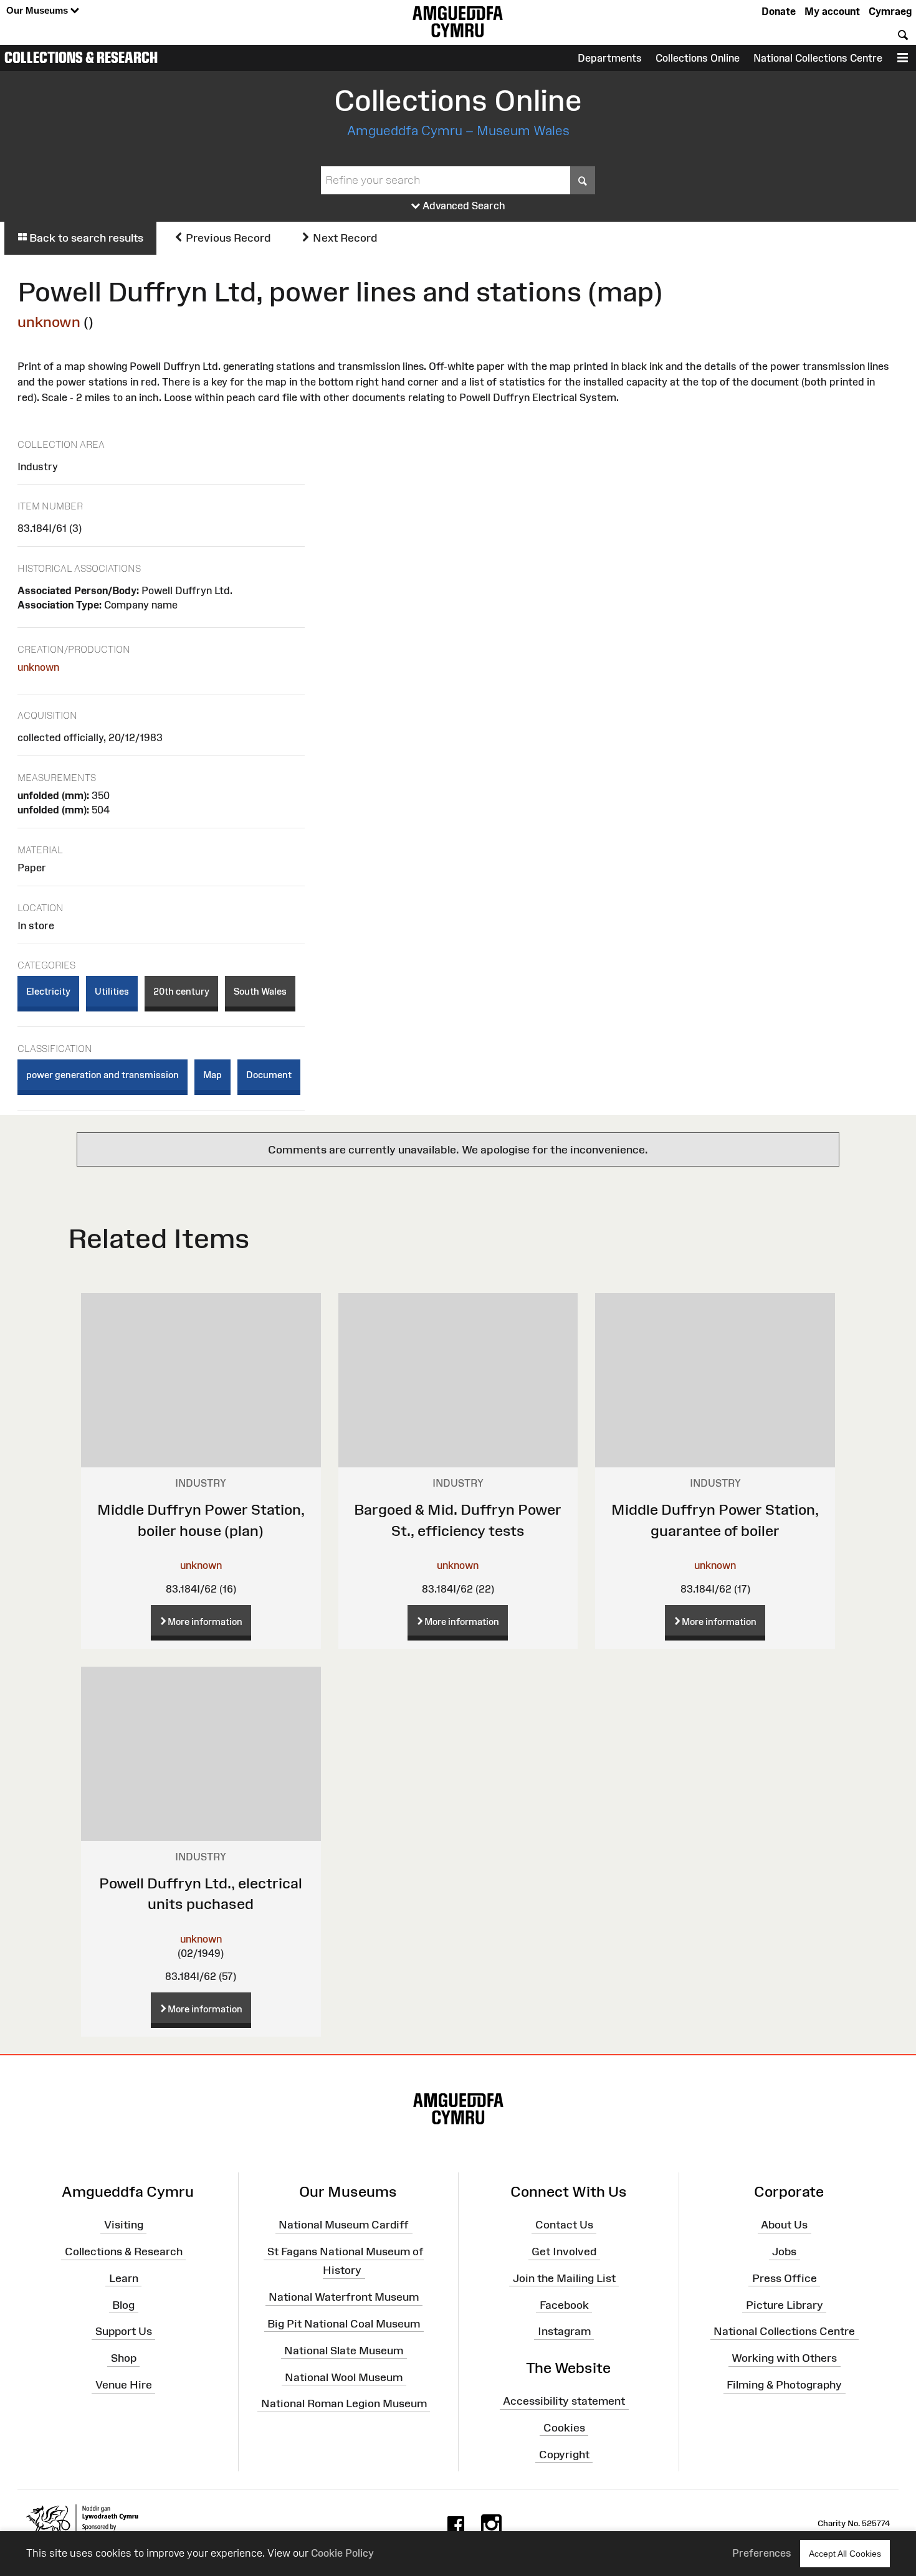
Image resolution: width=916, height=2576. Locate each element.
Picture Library (785, 2304)
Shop (124, 2358)
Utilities (112, 991)
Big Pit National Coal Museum (344, 2324)
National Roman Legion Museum (344, 2403)
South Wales (260, 991)
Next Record (344, 238)
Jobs (784, 2252)
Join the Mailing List (564, 2278)
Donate (779, 11)
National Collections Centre (818, 58)
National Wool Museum (344, 2377)
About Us (784, 2225)
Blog (123, 2304)
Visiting (124, 2225)
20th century (181, 991)
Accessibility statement (564, 2401)
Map (212, 1075)
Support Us (124, 2331)
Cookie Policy (342, 2553)
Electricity (48, 991)
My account (832, 11)
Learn (124, 2278)
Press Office (785, 2278)
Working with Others (784, 2358)
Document (269, 1075)
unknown (49, 322)
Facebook (564, 2304)
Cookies (564, 2428)
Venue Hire (124, 2385)
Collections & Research (81, 57)
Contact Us (564, 2225)
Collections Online (698, 58)
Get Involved (564, 2252)
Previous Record (227, 238)
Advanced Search (463, 206)
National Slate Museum (344, 2351)
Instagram (564, 2331)
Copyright (564, 2454)
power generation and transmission (103, 1075)
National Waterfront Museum (344, 2297)
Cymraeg (890, 11)
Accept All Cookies (845, 2554)
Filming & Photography (784, 2385)
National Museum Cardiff (344, 2225)
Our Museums (38, 10)
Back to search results (85, 238)
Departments (610, 58)
